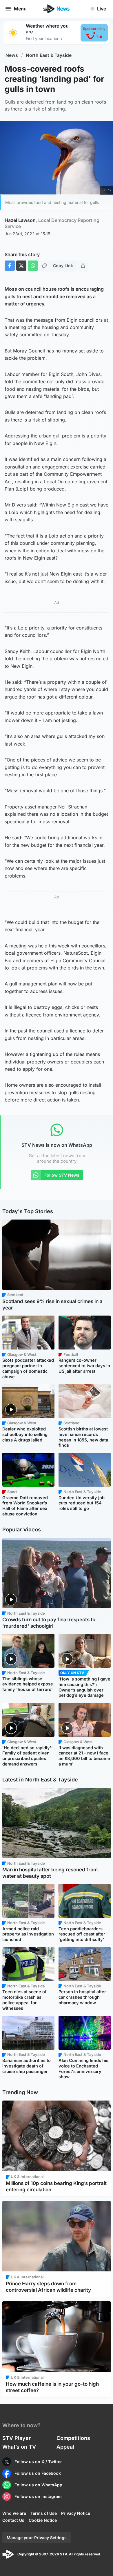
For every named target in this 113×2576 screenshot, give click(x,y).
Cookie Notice (43, 2520)
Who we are (14, 2513)
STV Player (17, 2438)
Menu (20, 9)
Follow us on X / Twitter (38, 2462)
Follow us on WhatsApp (38, 2485)
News (12, 55)
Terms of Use (44, 2513)
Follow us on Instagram (38, 2496)
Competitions (73, 2438)
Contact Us (13, 2520)
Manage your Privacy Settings (37, 2538)
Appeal (65, 2447)
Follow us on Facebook (38, 2473)
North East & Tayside (49, 55)
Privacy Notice (76, 2513)
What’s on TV (19, 2447)
